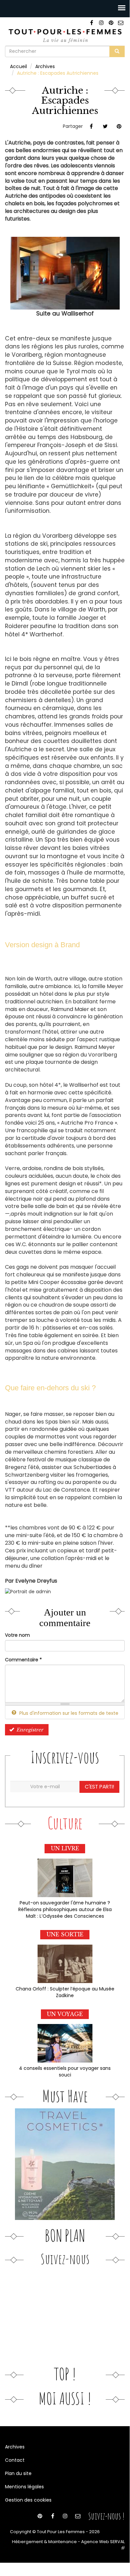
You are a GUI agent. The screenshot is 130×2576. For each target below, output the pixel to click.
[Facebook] (92, 23)
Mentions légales (24, 2487)
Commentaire (23, 1660)
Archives (45, 66)
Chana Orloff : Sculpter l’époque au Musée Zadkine (65, 1992)
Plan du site (18, 2473)
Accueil (18, 66)
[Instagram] (101, 23)
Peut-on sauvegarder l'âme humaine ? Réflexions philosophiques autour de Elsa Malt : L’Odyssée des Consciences (65, 1909)
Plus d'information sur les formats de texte (68, 1713)
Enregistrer (29, 1730)
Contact (15, 2460)
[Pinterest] (111, 23)
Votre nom (17, 1635)
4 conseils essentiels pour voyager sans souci (65, 2071)
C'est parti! (99, 1787)
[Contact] (121, 23)
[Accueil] (65, 35)
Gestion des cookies (28, 2500)
